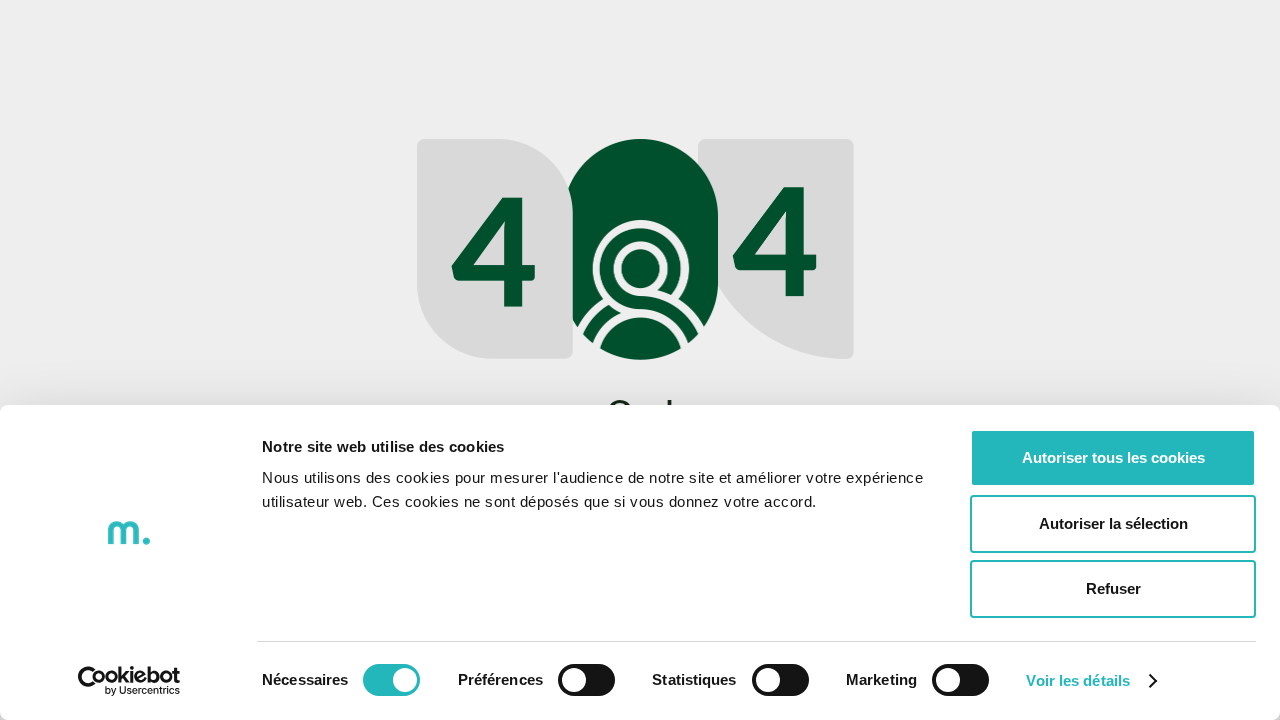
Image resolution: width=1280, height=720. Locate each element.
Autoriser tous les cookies (1113, 457)
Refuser (1113, 588)
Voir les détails (1078, 680)
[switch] (586, 680)
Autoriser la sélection (1113, 523)
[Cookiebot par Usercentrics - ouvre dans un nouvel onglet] (129, 681)
